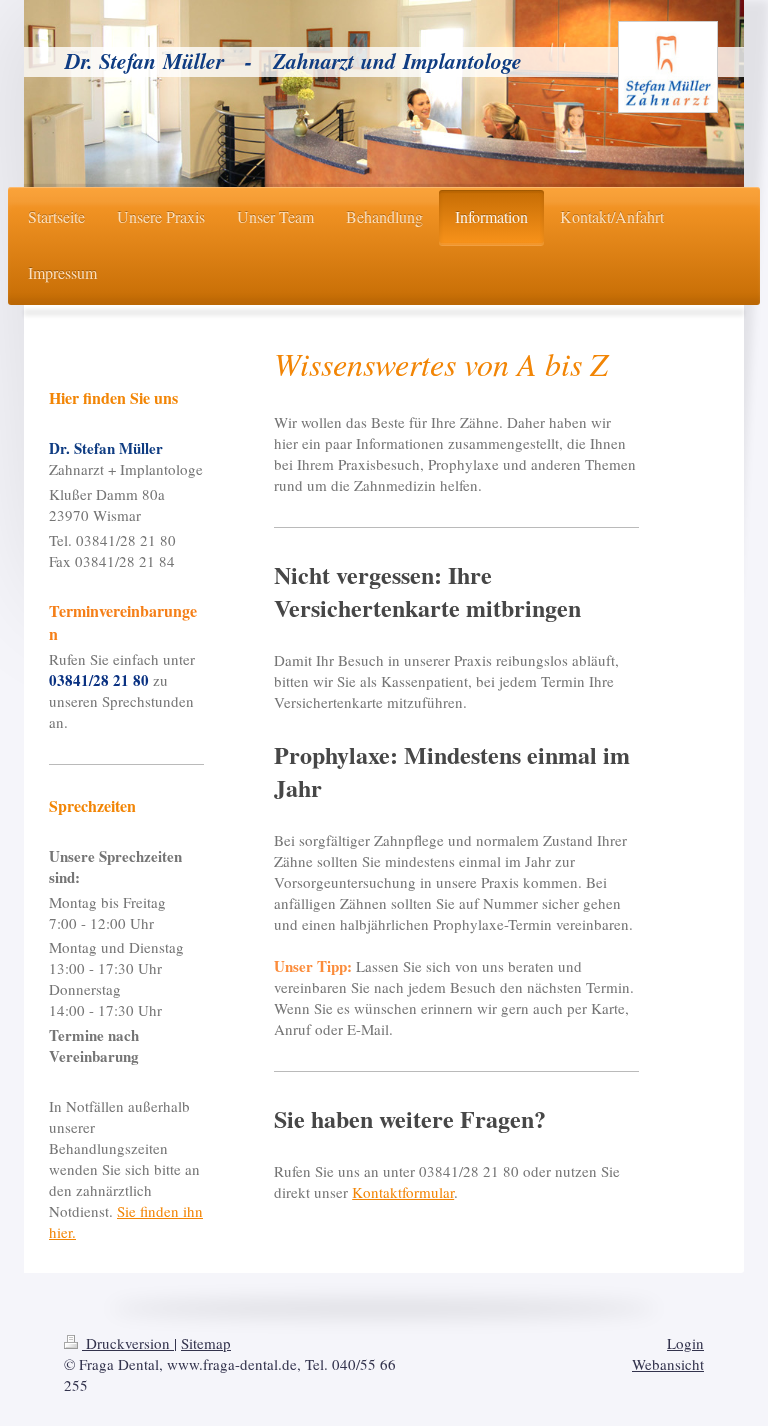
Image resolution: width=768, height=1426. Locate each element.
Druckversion (128, 1343)
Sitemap (206, 1343)
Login (685, 1343)
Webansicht (668, 1364)
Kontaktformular (403, 1192)
